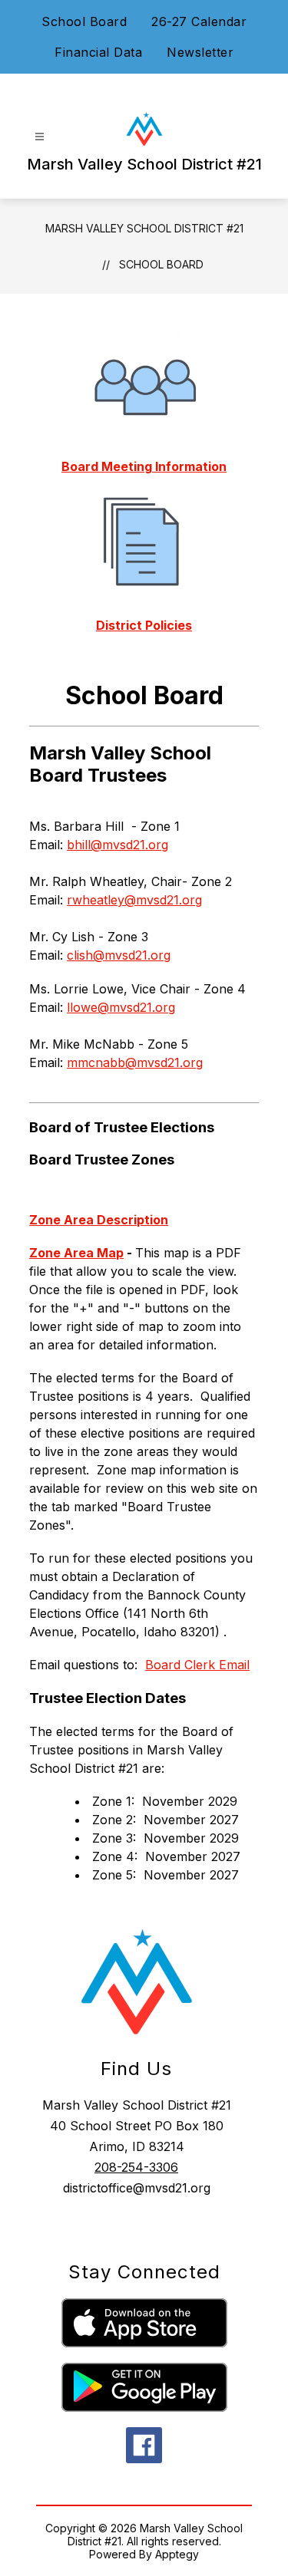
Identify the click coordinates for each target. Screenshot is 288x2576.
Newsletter (200, 52)
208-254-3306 (136, 2167)
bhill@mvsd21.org (118, 845)
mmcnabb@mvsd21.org (135, 1062)
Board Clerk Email (197, 1665)
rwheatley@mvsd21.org (134, 900)
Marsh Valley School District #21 (144, 228)
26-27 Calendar (199, 21)
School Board (84, 21)
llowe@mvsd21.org (121, 1007)
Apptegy (177, 2554)
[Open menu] (40, 137)
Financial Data (98, 52)
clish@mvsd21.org (119, 955)
